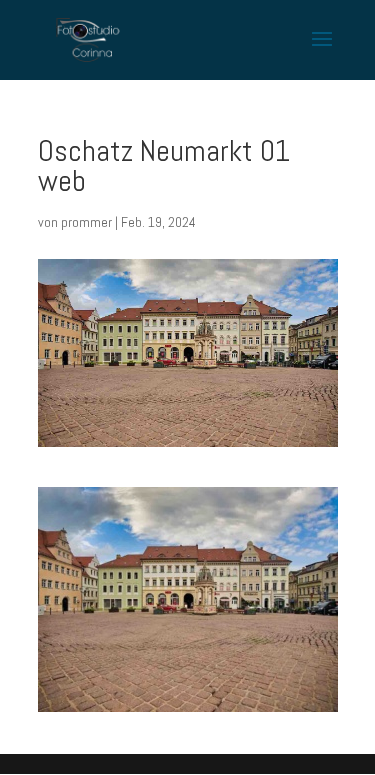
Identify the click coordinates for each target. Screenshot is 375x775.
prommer (86, 222)
